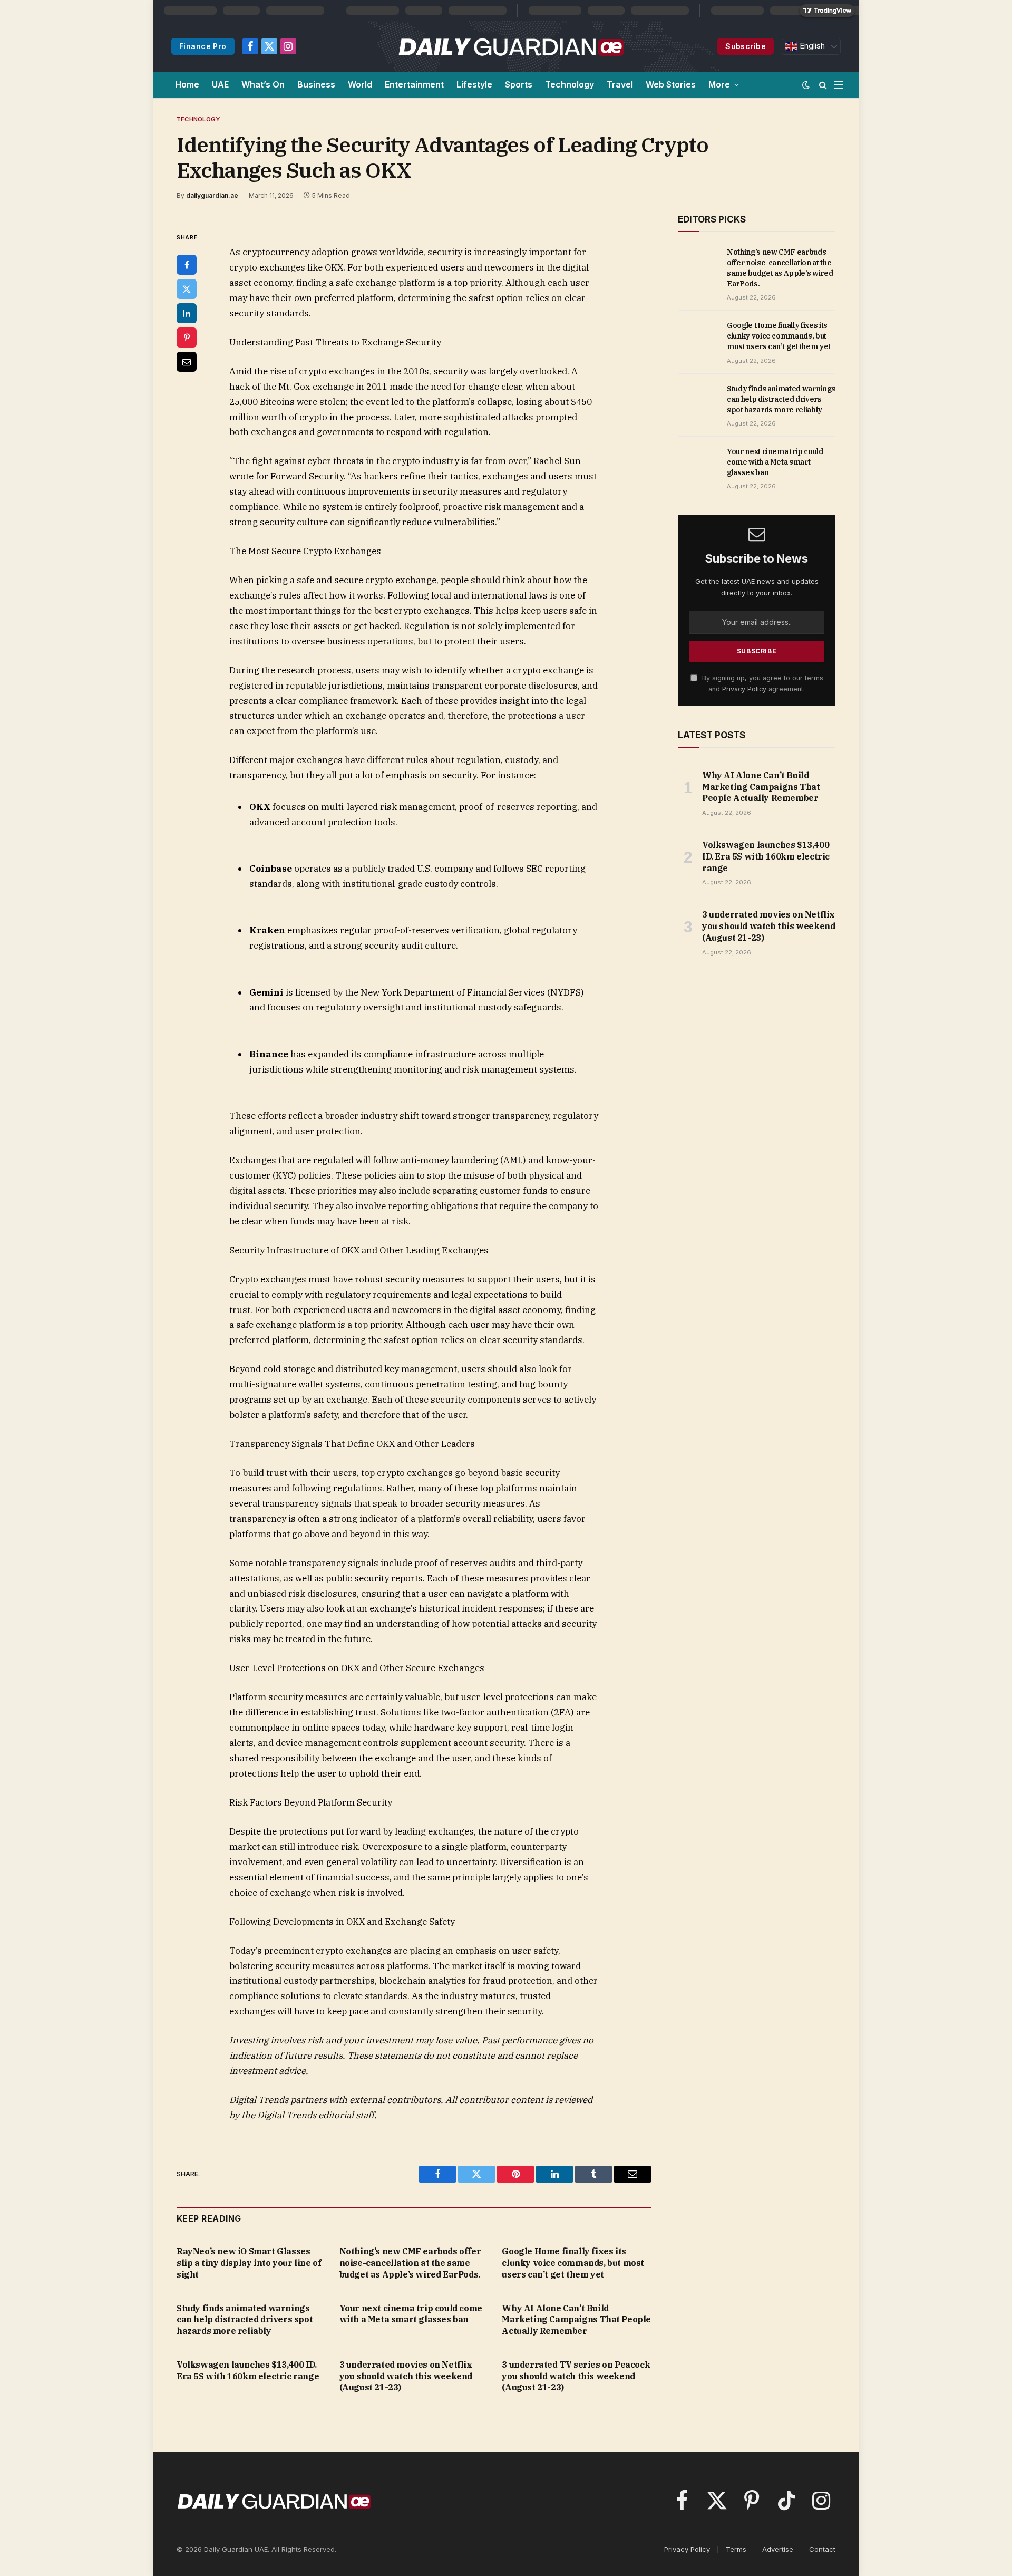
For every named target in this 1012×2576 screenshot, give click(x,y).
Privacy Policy (744, 689)
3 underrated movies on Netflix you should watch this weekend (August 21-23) (406, 2376)
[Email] (187, 362)
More (719, 84)
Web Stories (671, 84)
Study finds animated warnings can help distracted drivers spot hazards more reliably (245, 2320)
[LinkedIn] (187, 313)
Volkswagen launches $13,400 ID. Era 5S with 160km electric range (248, 2370)
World (360, 84)
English (811, 46)
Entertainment (414, 84)
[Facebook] (187, 265)
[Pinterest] (187, 337)
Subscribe (746, 46)
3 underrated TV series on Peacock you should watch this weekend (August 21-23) (576, 2376)
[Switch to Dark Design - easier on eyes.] (806, 85)
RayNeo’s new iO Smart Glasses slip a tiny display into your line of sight (249, 2263)
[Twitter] (187, 289)
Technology (570, 84)
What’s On (263, 84)
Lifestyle (474, 84)
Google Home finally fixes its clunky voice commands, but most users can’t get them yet (573, 2263)
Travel (620, 84)
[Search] (823, 85)
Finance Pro (203, 46)
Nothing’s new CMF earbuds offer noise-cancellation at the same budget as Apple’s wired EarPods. (410, 2263)
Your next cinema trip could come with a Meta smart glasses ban (411, 2314)
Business (316, 84)
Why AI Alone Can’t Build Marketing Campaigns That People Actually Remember (576, 2320)
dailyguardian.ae (212, 195)
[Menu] (839, 85)
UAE (220, 84)
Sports (519, 84)
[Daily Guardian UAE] (510, 46)
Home (187, 84)
